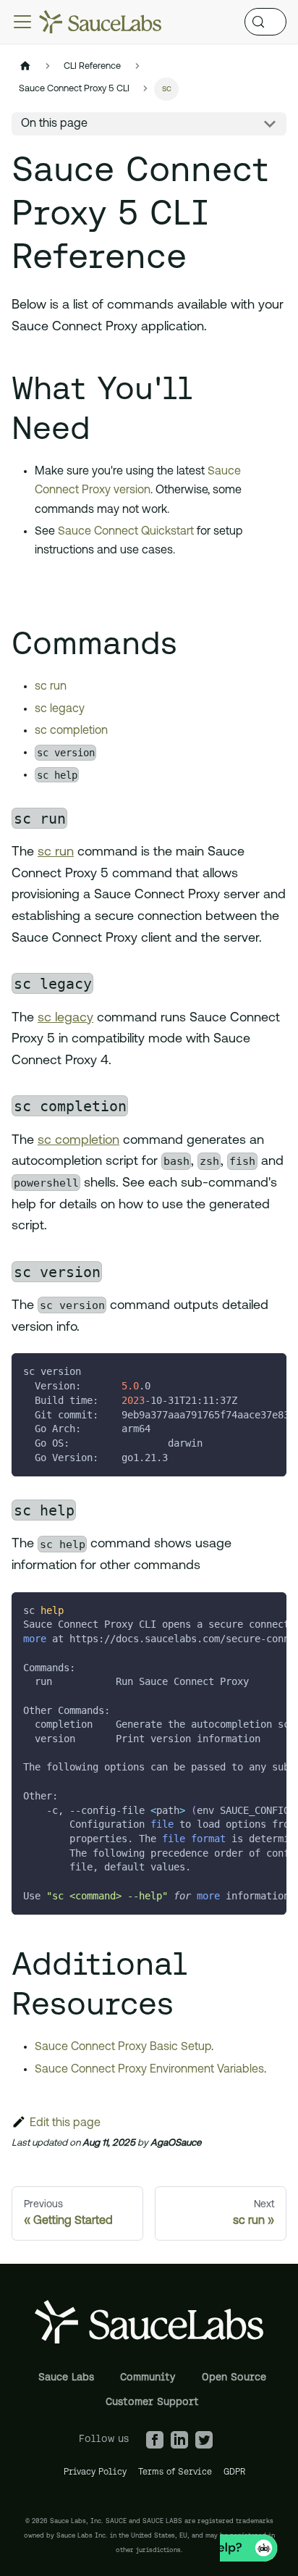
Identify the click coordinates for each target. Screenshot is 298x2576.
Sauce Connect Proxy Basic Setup (123, 2047)
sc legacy (60, 709)
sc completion (71, 731)
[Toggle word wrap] (242, 1371)
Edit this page (65, 2123)
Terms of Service (175, 2471)
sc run (51, 687)
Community (148, 2377)
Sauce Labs (66, 2377)
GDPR (235, 2471)
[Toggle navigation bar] (22, 22)
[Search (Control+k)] (265, 22)
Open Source (234, 2377)
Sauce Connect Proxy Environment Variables (149, 2070)
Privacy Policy (95, 2471)
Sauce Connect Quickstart (126, 532)
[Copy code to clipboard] (269, 1371)
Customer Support (152, 2401)
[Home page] (25, 66)
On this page (54, 124)
